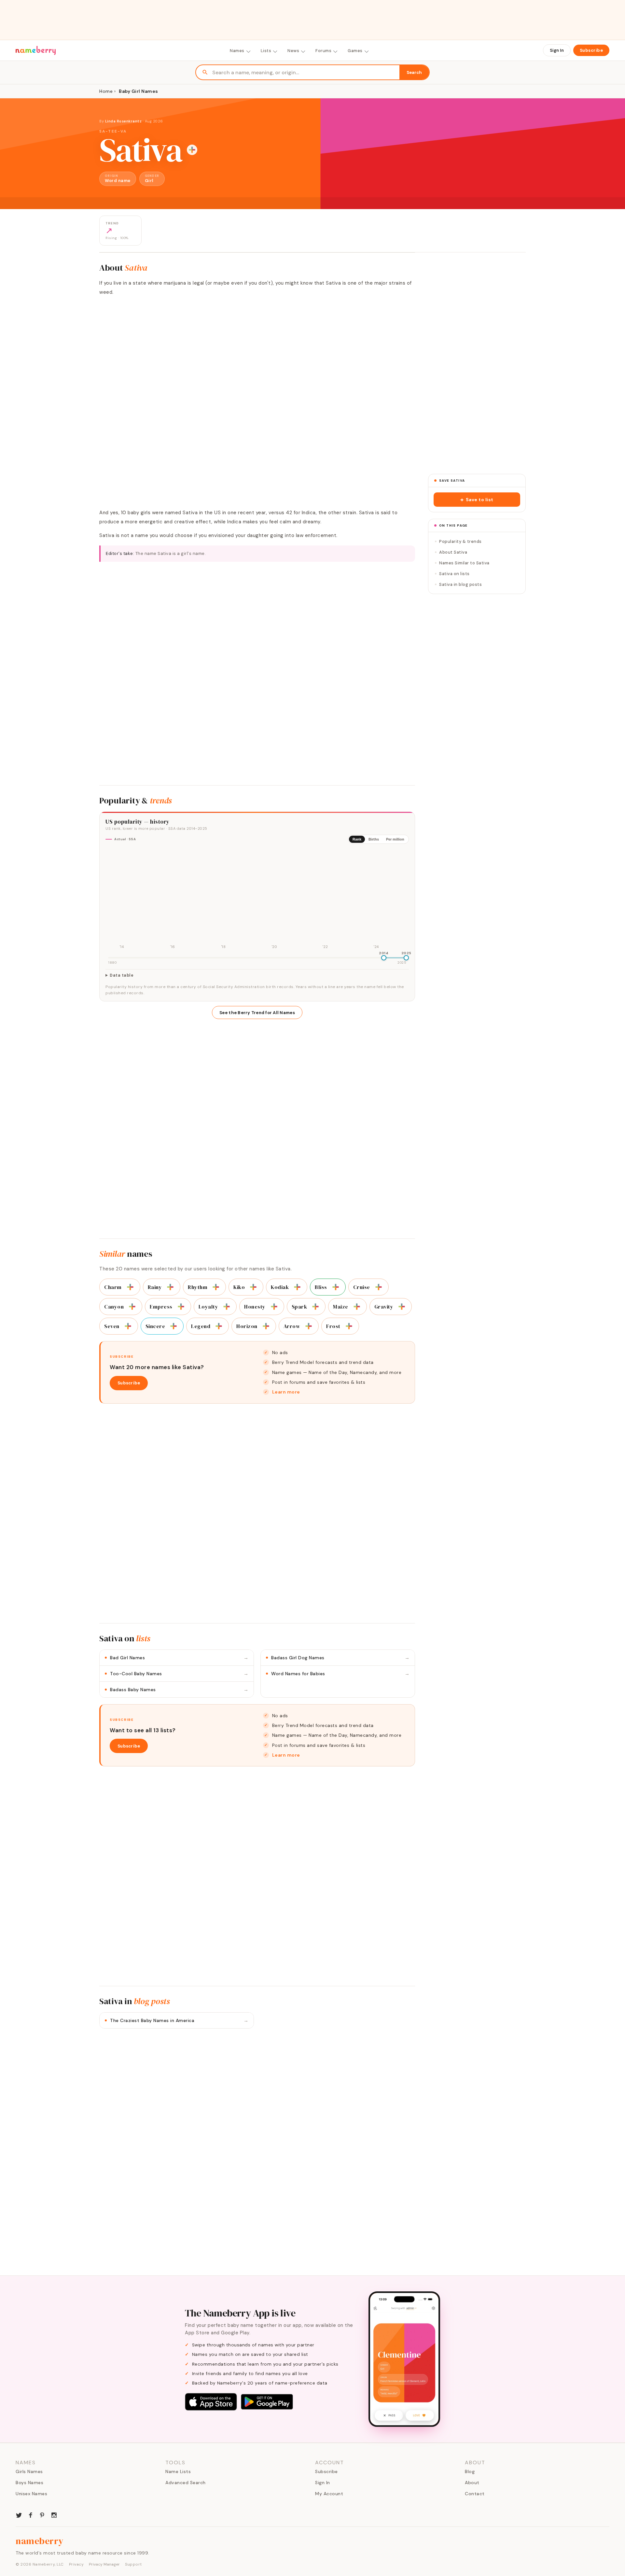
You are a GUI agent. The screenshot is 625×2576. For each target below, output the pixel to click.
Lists (266, 51)
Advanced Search (186, 2483)
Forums (323, 51)
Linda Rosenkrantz (124, 121)
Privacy (76, 2564)
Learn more (286, 1392)
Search (414, 72)
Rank (357, 839)
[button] (477, 500)
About (472, 2483)
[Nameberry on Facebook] (31, 2514)
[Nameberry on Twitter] (19, 2514)
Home (106, 91)
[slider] (384, 958)
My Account (329, 2494)
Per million (395, 839)
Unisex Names (31, 2494)
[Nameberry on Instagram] (54, 2514)
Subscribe (591, 50)
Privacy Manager (104, 2564)
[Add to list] (192, 150)
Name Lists (178, 2471)
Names (237, 51)
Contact (475, 2494)
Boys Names (29, 2483)
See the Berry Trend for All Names (257, 1013)
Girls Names (29, 2471)
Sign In (557, 50)
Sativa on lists (454, 574)
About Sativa (453, 552)
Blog (470, 2471)
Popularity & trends (460, 541)
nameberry (40, 2541)
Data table (122, 975)
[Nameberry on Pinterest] (42, 2514)
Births (374, 839)
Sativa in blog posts (460, 584)
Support (133, 2564)
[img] (257, 900)
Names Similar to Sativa (464, 563)
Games (355, 51)
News (293, 51)
